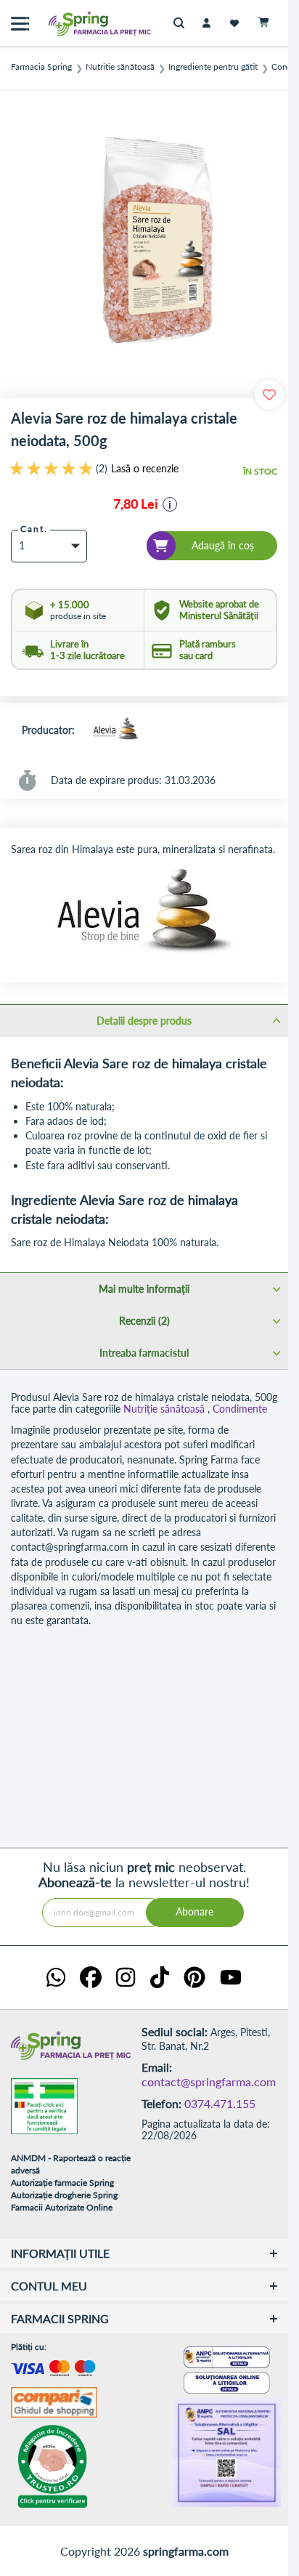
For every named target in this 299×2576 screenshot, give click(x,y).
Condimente (240, 1409)
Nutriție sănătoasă (120, 67)
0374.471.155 (220, 2103)
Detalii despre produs (144, 1021)
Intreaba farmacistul (144, 1353)
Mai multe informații (144, 1289)
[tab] (144, 1020)
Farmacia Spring (41, 67)
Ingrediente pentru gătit (213, 67)
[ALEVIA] (115, 730)
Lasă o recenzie (145, 469)
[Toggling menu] (20, 24)
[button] (170, 504)
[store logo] (69, 24)
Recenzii (143, 1321)
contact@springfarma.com (209, 2082)
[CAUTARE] (183, 24)
